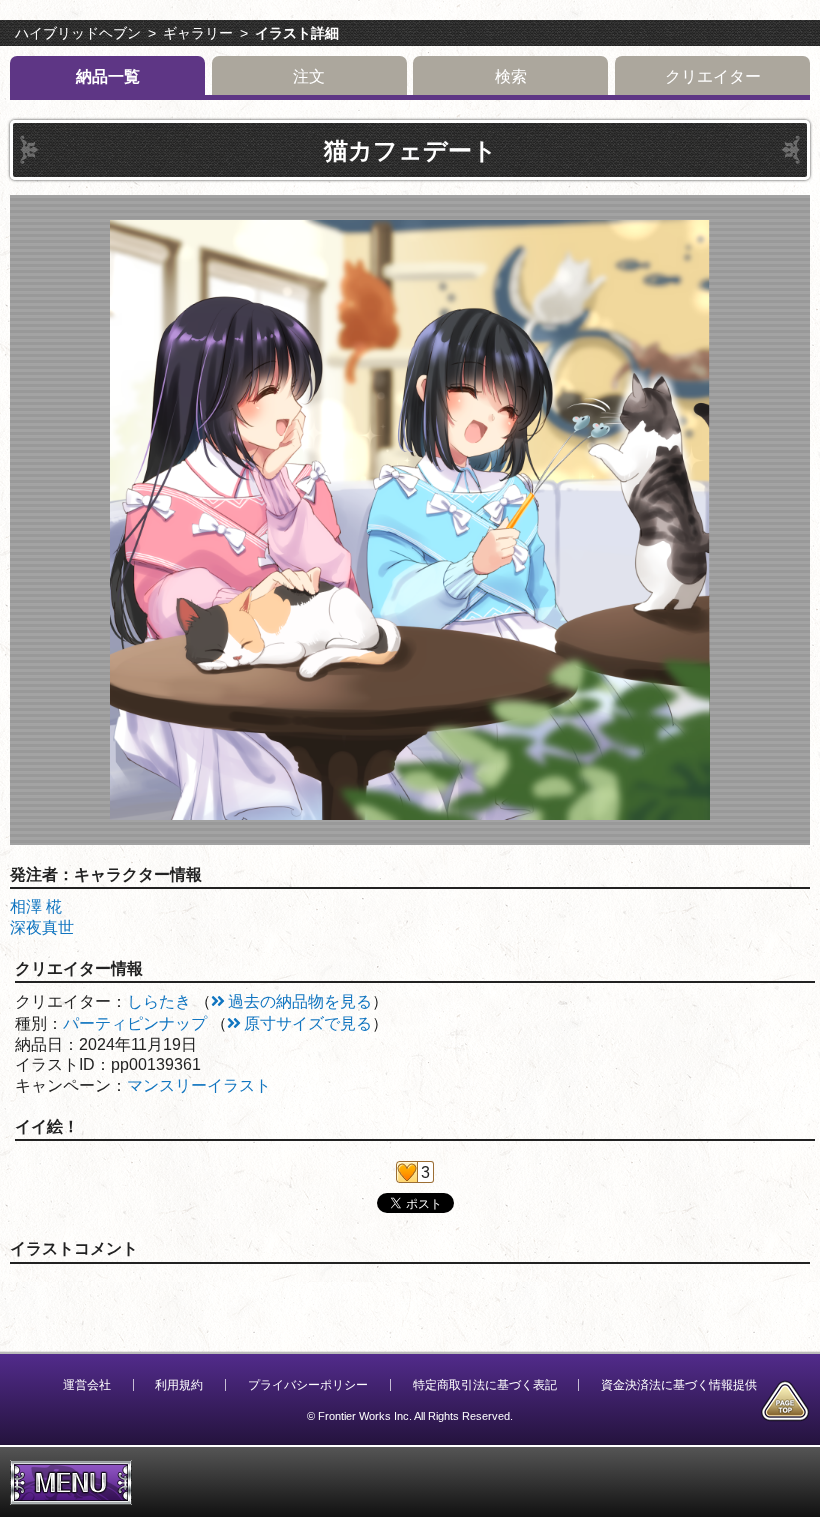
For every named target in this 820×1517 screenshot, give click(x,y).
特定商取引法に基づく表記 (485, 1385)
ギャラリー (198, 33)
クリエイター (713, 76)
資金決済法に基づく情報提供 (679, 1385)
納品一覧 (108, 76)
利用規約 (179, 1385)
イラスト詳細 (297, 33)
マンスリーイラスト (199, 1085)
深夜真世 (42, 927)
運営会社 (87, 1385)
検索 (511, 76)
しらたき (159, 1001)
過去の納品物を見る (300, 1001)
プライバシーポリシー (308, 1385)
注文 (309, 76)
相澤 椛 (36, 906)
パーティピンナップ (135, 1023)
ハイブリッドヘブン (78, 33)
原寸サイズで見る (308, 1023)
